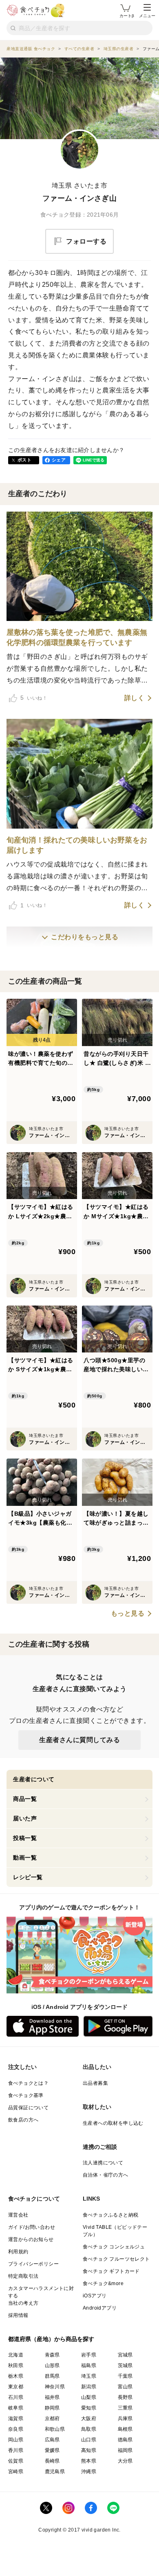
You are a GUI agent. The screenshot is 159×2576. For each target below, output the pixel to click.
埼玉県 (89, 2376)
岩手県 (89, 2355)
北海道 (16, 2355)
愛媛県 (52, 2450)
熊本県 (89, 2461)
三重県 (125, 2408)
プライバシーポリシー (33, 2264)
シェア (59, 460)
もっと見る (128, 1614)
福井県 (52, 2397)
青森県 (52, 2355)
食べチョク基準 (26, 2095)
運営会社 (18, 2215)
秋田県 (16, 2365)
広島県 (52, 2440)
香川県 (16, 2450)
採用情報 (18, 2315)
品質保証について (28, 2108)
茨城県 (125, 2365)
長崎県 (52, 2461)
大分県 (125, 2461)
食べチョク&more (103, 2283)
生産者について (34, 1779)
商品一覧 (25, 1799)
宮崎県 (16, 2472)
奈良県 (16, 2429)
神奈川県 (55, 2387)
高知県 (89, 2450)
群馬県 (52, 2376)
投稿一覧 (25, 1838)
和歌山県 (55, 2429)
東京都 (16, 2387)
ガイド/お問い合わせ (32, 2227)
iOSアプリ (95, 2296)
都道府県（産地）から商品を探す (51, 2339)
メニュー (147, 16)
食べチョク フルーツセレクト (116, 2259)
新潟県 (89, 2387)
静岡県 (52, 2408)
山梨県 (89, 2397)
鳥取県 (89, 2429)
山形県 (52, 2365)
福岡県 (125, 2450)
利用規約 (18, 2252)
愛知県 (89, 2408)
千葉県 (125, 2376)
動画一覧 (25, 1858)
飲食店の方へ (23, 2120)
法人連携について (103, 2163)
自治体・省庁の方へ (106, 2175)
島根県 (125, 2429)
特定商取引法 (23, 2276)
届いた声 (25, 1818)
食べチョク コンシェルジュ (114, 2247)
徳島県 (125, 2440)
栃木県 (16, 2376)
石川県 (16, 2397)
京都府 (52, 2419)
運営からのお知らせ (31, 2239)
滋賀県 (16, 2419)
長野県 (125, 2397)
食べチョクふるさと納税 (110, 2215)
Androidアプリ (100, 2308)
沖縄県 (89, 2472)
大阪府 (89, 2419)
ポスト (24, 460)
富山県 (125, 2387)
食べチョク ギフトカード (111, 2271)
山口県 (89, 2440)
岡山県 (16, 2440)
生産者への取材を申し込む (113, 2123)
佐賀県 (16, 2461)
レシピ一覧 (28, 1877)
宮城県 (125, 2355)
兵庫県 (125, 2419)
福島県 (89, 2365)
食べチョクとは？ (28, 2083)
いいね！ (34, 698)
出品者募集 (95, 2083)
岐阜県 (16, 2408)
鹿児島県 (55, 2472)
